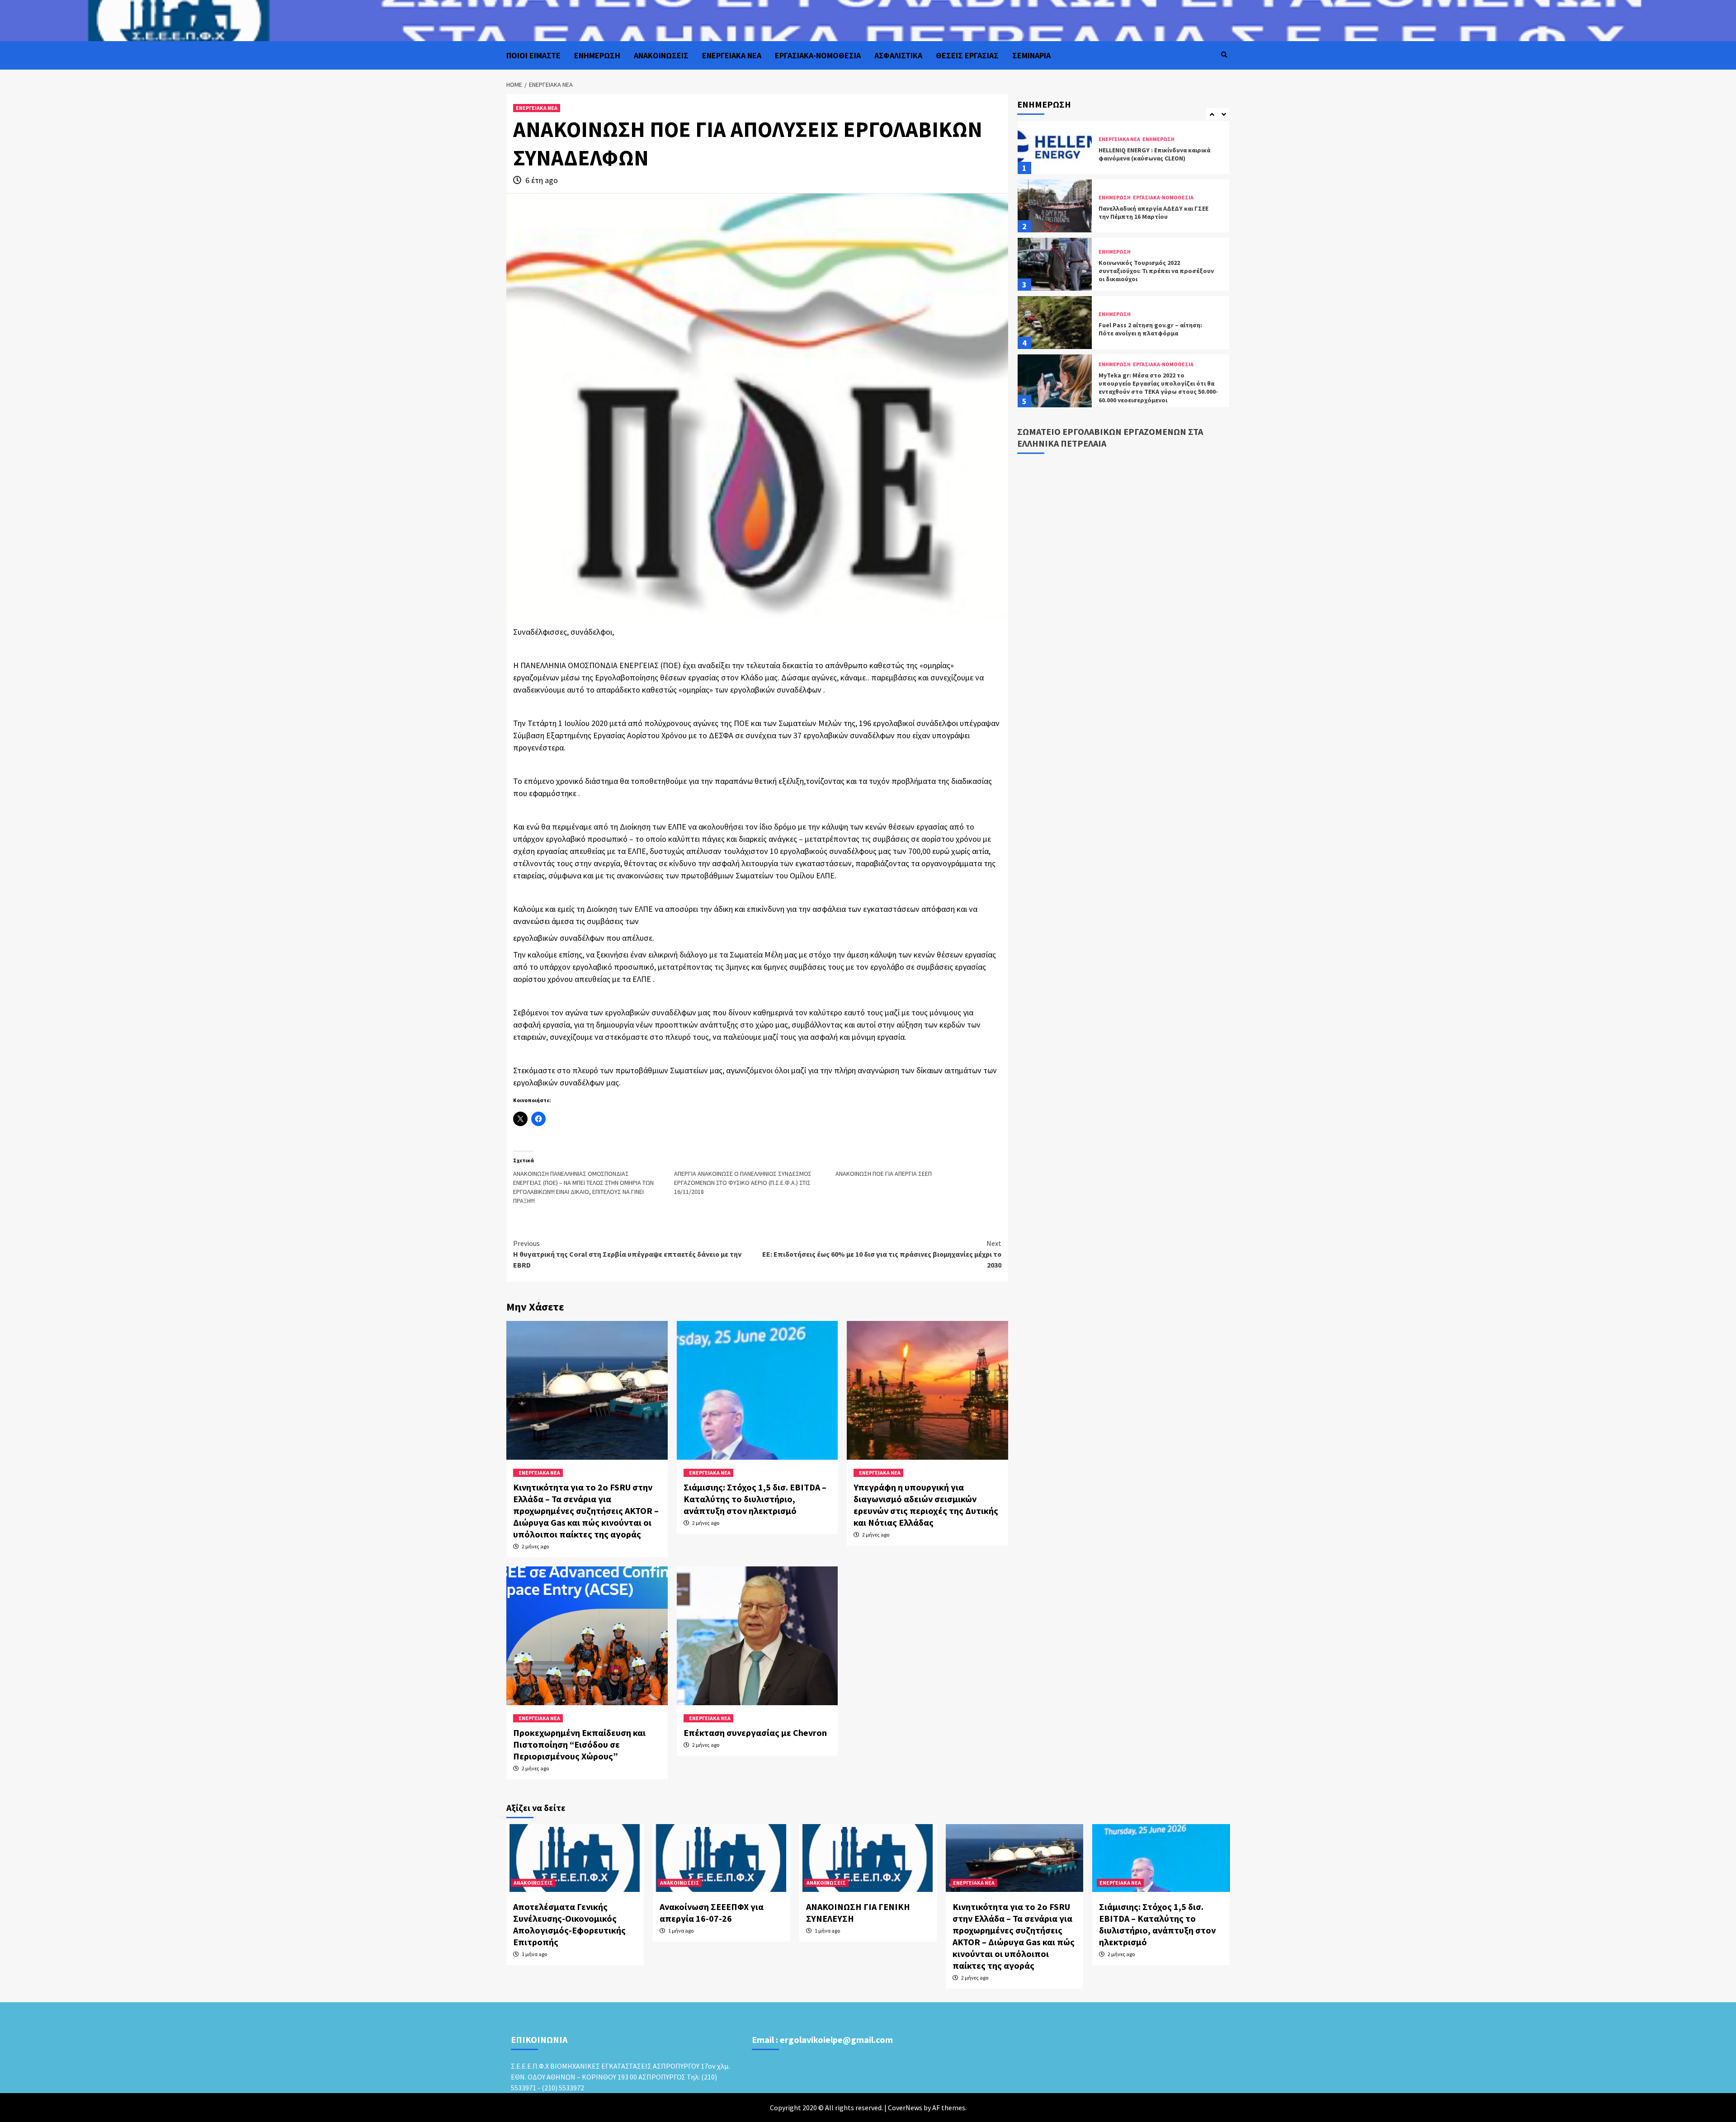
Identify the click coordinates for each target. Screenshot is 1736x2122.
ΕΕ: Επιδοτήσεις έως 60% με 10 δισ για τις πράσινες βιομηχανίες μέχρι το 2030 (882, 1254)
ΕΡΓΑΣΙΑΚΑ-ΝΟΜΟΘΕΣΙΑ (818, 55)
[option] (1123, 150)
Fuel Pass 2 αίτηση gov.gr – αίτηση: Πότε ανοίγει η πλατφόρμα (1150, 271)
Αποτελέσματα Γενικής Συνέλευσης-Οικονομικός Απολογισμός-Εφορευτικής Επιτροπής (569, 1924)
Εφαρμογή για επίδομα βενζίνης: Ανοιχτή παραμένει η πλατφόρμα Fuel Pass (1154, 387)
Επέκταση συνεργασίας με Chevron (755, 1733)
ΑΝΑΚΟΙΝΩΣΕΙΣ (661, 55)
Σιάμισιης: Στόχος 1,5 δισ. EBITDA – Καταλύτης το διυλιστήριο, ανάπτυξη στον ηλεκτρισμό (755, 1499)
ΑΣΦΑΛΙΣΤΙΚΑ (898, 55)
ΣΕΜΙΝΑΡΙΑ (1031, 55)
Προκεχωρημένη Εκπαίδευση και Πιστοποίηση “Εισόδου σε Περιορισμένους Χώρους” (579, 1744)
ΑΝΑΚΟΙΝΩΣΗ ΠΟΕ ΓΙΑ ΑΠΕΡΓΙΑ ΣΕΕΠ (884, 1174)
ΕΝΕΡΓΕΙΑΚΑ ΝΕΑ (732, 55)
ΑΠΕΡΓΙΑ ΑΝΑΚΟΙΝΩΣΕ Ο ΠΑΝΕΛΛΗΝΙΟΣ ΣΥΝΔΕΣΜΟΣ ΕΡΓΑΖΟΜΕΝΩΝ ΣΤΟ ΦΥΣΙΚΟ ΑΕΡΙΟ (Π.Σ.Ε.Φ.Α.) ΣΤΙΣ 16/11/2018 (743, 1183)
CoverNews (905, 2108)
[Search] (1224, 55)
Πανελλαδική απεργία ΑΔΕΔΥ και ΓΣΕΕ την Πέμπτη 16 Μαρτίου (1153, 154)
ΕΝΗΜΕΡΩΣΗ (597, 55)
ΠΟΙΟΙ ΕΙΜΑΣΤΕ (533, 55)
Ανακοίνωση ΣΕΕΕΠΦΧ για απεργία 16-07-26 (712, 1912)
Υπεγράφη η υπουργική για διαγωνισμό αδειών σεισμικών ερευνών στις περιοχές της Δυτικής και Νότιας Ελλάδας (926, 1505)
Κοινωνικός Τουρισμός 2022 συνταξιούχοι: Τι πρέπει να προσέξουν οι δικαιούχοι (1156, 212)
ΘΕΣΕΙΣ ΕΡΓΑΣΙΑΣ (967, 55)
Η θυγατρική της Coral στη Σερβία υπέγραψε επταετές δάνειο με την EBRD (627, 1254)
